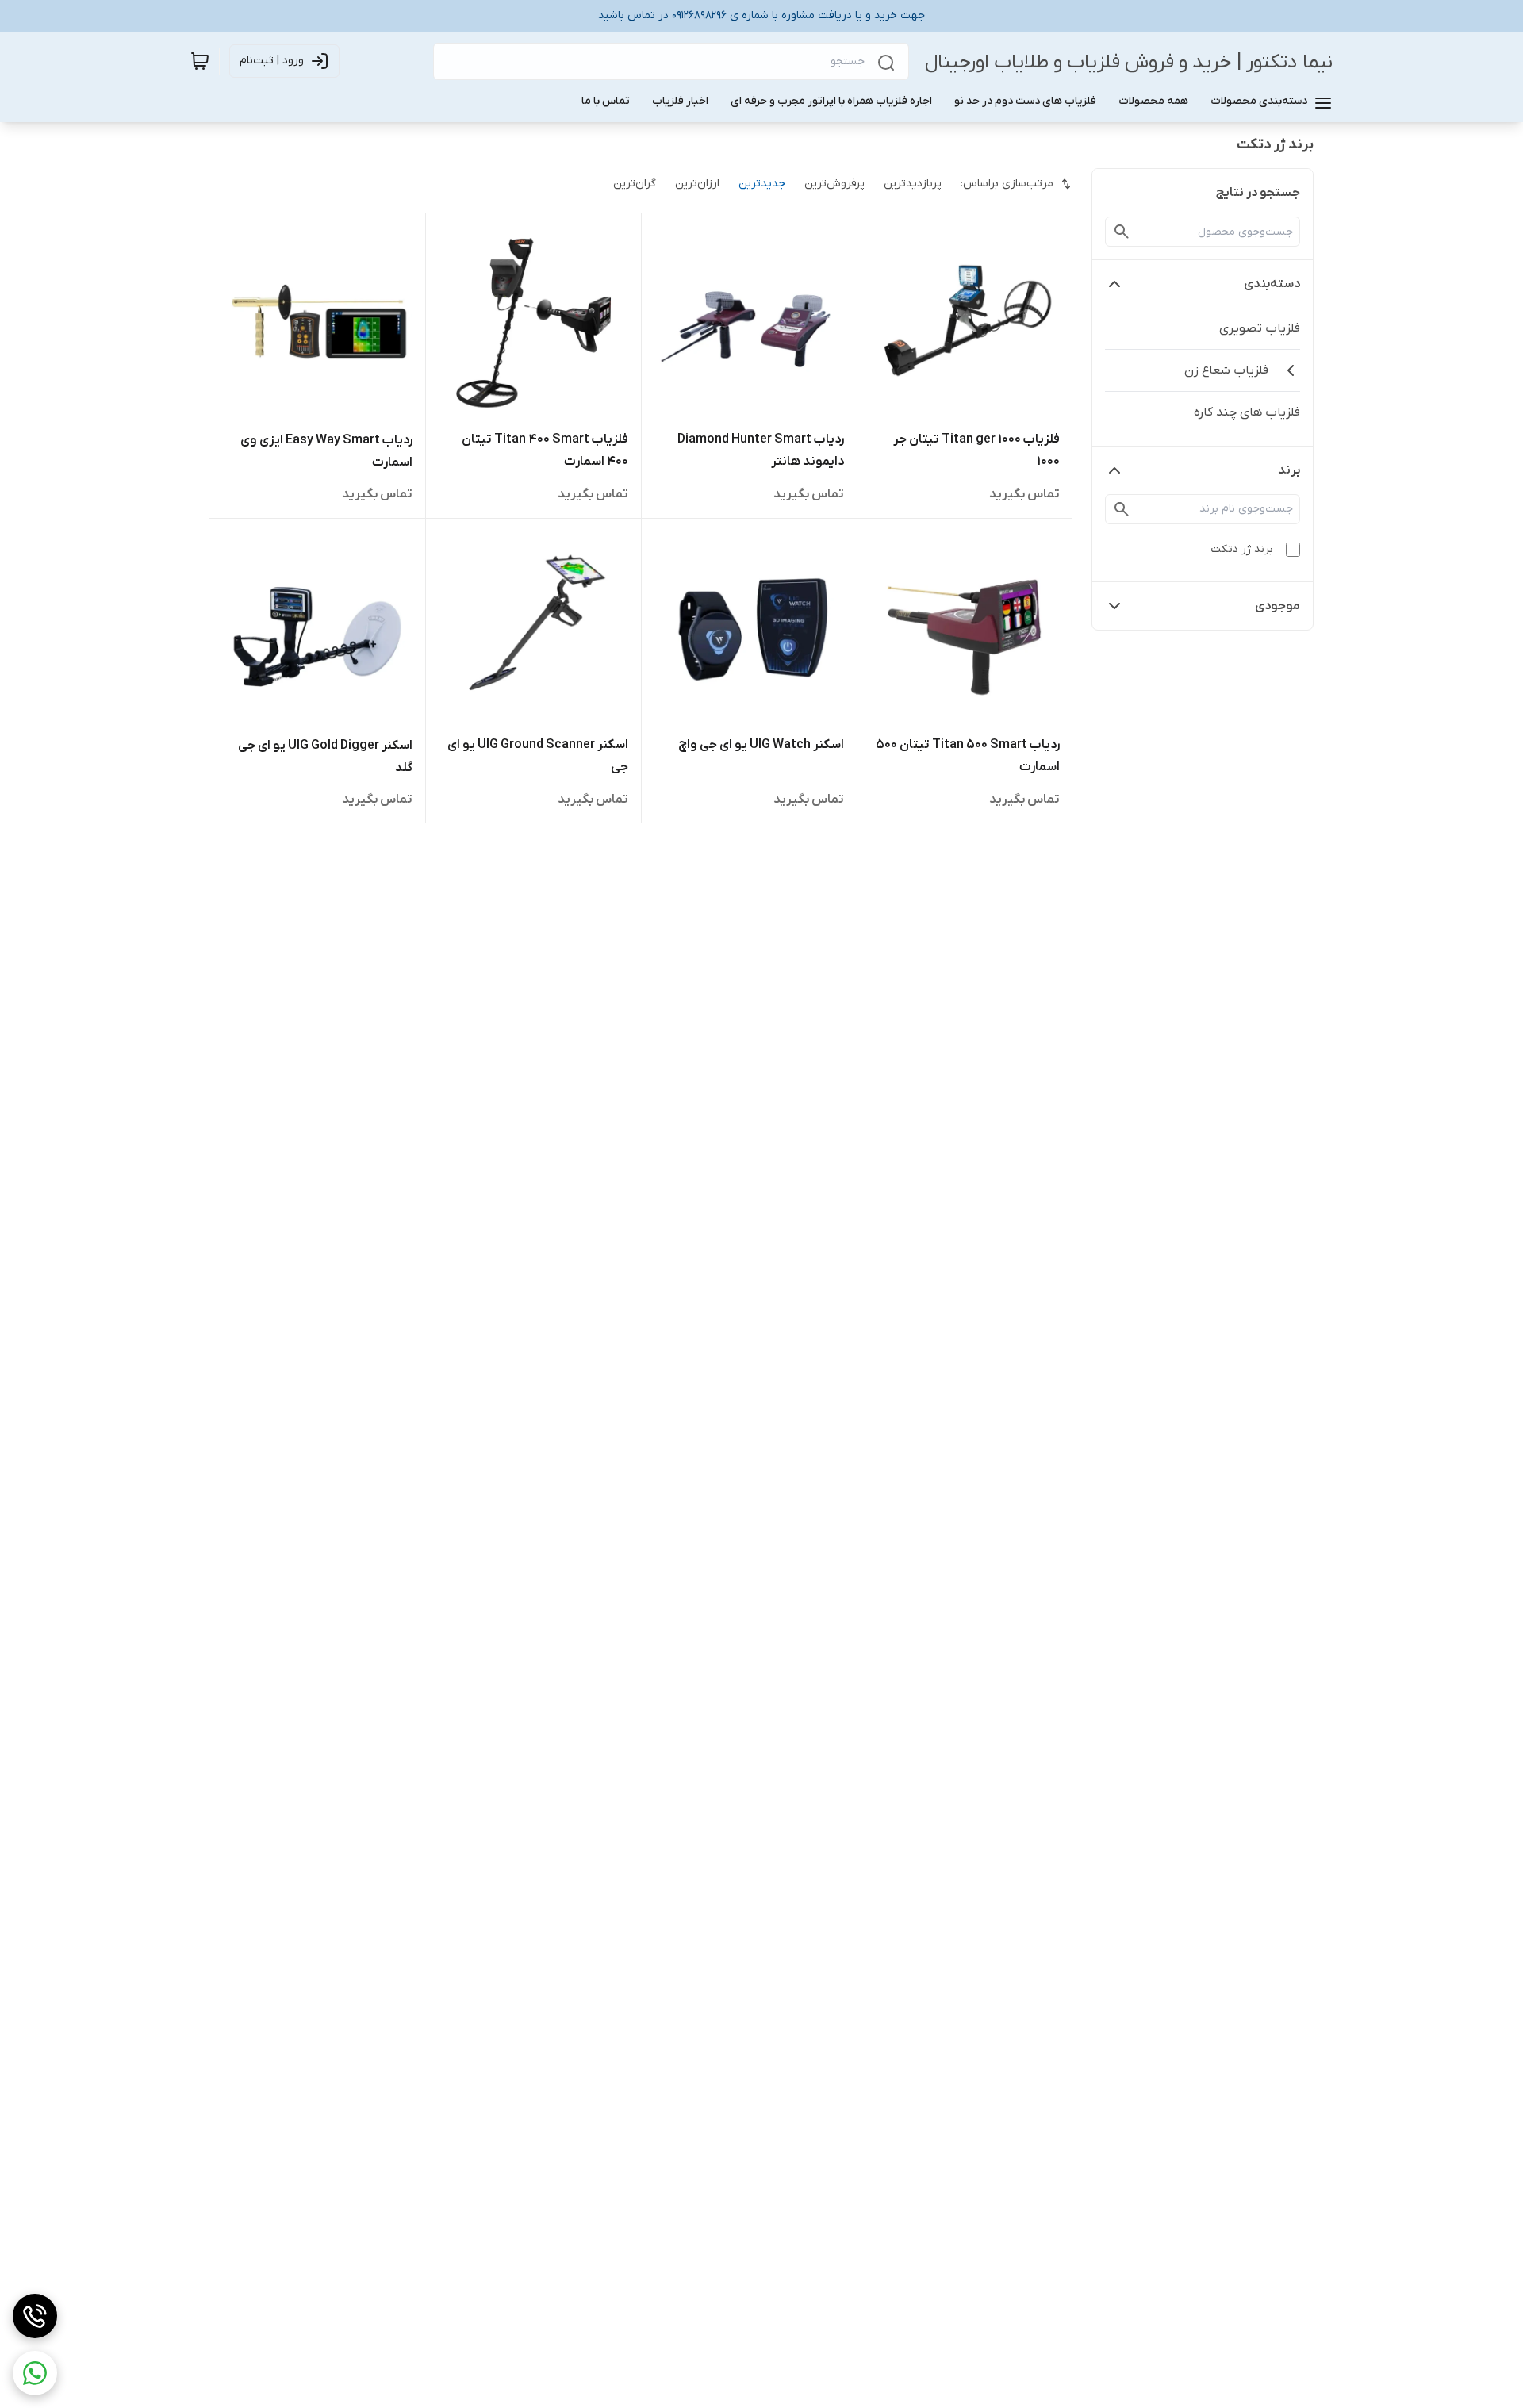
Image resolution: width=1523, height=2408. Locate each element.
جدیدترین (762, 184)
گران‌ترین (635, 184)
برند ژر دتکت (1242, 549)
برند (1289, 470)
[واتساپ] (35, 2373)
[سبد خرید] (200, 61)
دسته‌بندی (1272, 284)
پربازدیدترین (913, 184)
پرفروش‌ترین (834, 184)
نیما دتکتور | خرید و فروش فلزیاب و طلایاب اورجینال (1129, 62)
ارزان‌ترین (697, 184)
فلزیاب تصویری (1260, 328)
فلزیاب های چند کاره (1247, 412)
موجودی (1277, 606)
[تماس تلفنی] (35, 2316)
